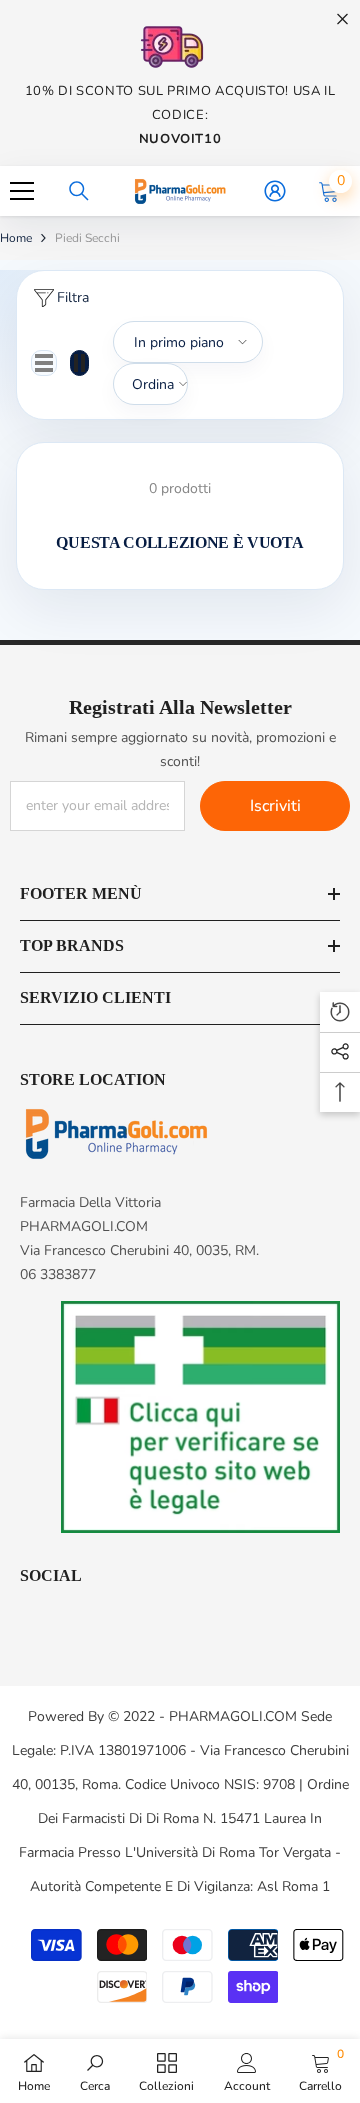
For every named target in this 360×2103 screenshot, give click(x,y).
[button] (44, 363)
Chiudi (342, 19)
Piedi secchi (87, 238)
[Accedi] (275, 191)
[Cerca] (79, 191)
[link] (95, 2071)
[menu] (22, 191)
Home (16, 238)
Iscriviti (275, 806)
